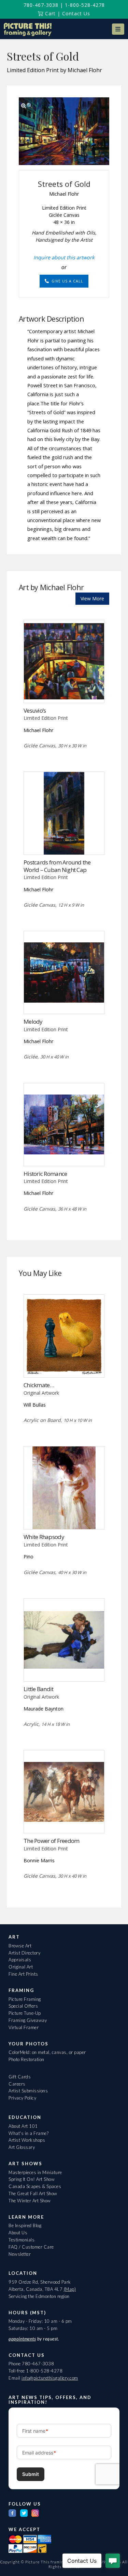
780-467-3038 (41, 5)
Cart (49, 13)
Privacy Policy (22, 2098)
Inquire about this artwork (64, 257)
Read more (64, 689)
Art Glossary (22, 2147)
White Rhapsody (44, 1537)
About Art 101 (23, 2126)
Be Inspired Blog (25, 2225)
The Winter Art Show (30, 2201)
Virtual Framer (24, 2027)
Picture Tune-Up (25, 2013)
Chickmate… (39, 1385)
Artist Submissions (28, 2091)
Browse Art (20, 1946)
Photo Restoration (26, 2059)
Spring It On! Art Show (32, 2179)
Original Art (21, 1967)
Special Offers (23, 2006)
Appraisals (20, 1960)
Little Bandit (39, 1689)
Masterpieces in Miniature (35, 2172)
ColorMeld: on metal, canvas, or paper (47, 2052)
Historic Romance (45, 1174)
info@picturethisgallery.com (50, 2378)
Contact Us (76, 13)
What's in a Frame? (29, 2133)
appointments (22, 2339)
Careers (17, 2084)
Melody (33, 1022)
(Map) (70, 2289)
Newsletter (20, 2254)
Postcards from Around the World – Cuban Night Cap (57, 866)
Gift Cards (20, 2077)
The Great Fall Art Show (33, 2193)
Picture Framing (25, 1999)
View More (92, 598)
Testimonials (22, 2240)
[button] (118, 29)
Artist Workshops (27, 2140)
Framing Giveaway (28, 2020)
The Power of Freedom (52, 1841)
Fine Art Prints (23, 1974)
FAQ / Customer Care (31, 2247)
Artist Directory (24, 1953)
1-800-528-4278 (85, 5)
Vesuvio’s (35, 710)
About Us (18, 2233)
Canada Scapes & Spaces (35, 2186)
